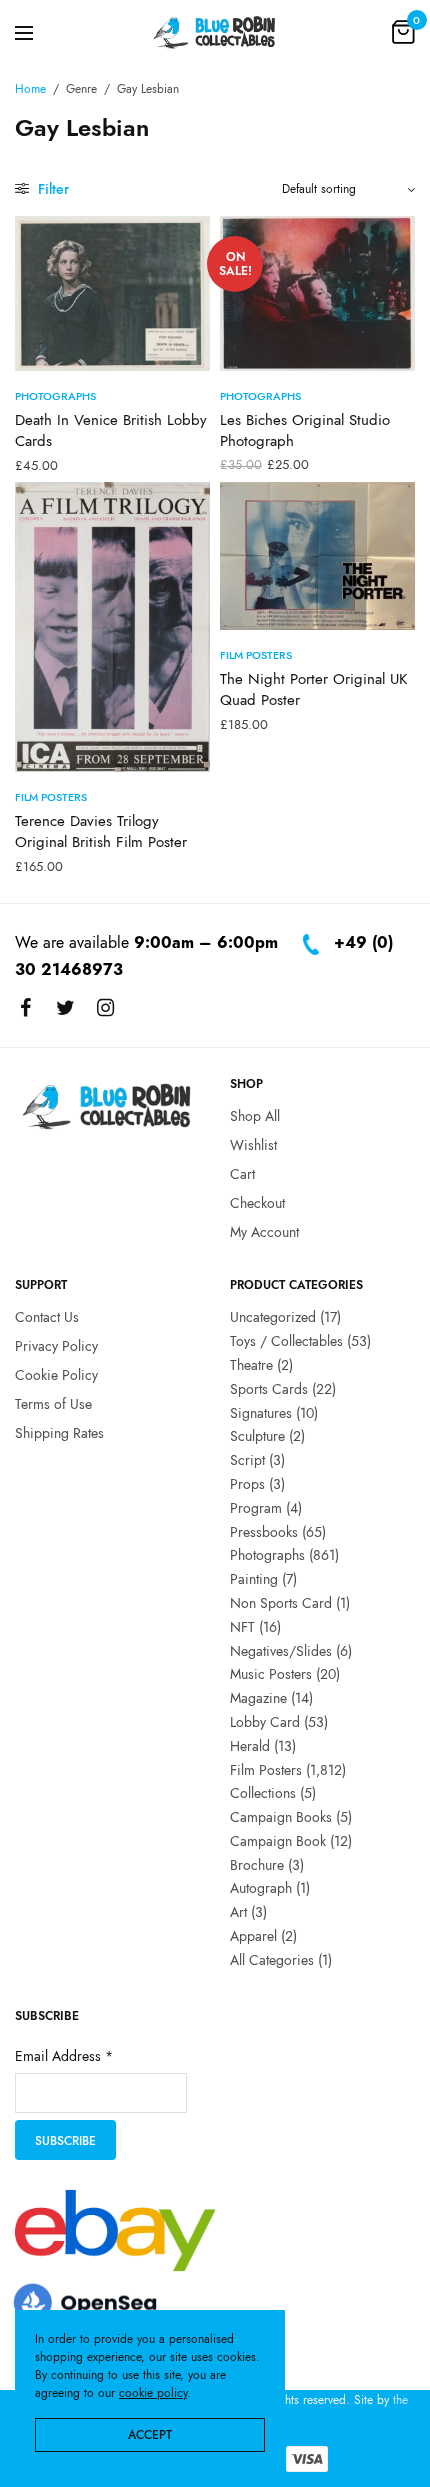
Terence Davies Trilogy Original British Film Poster (101, 831)
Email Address (64, 2057)
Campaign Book (278, 1841)
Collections (263, 1794)
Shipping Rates (59, 1433)
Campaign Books (281, 1817)
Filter (51, 189)
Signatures (261, 1413)
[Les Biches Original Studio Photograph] (317, 293)
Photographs (55, 396)
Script (247, 1460)
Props (247, 1484)
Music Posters (271, 1675)
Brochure (257, 1865)
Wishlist (253, 1145)
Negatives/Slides (281, 1651)
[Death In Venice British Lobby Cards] (112, 293)
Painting (254, 1579)
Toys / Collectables (286, 1341)
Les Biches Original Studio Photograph (305, 430)
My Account (264, 1232)
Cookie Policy (56, 1375)
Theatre (251, 1365)
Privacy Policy (56, 1346)
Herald (250, 1746)
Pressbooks (264, 1532)
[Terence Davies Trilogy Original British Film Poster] (112, 627)
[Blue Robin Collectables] (214, 32)
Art (238, 1913)
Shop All (255, 1117)
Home (30, 89)
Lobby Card (265, 1722)
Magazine (258, 1698)
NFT (242, 1627)
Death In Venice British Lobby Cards (111, 430)
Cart (242, 1174)
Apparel (253, 1936)
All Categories (272, 1960)
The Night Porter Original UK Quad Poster (313, 689)
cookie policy (153, 2393)
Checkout (257, 1203)
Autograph (261, 1889)
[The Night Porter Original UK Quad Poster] (317, 556)
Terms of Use (53, 1404)
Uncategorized (273, 1318)
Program (256, 1508)
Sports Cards (269, 1389)
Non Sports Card (281, 1603)
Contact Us (47, 1318)
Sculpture (257, 1437)
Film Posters (51, 797)
